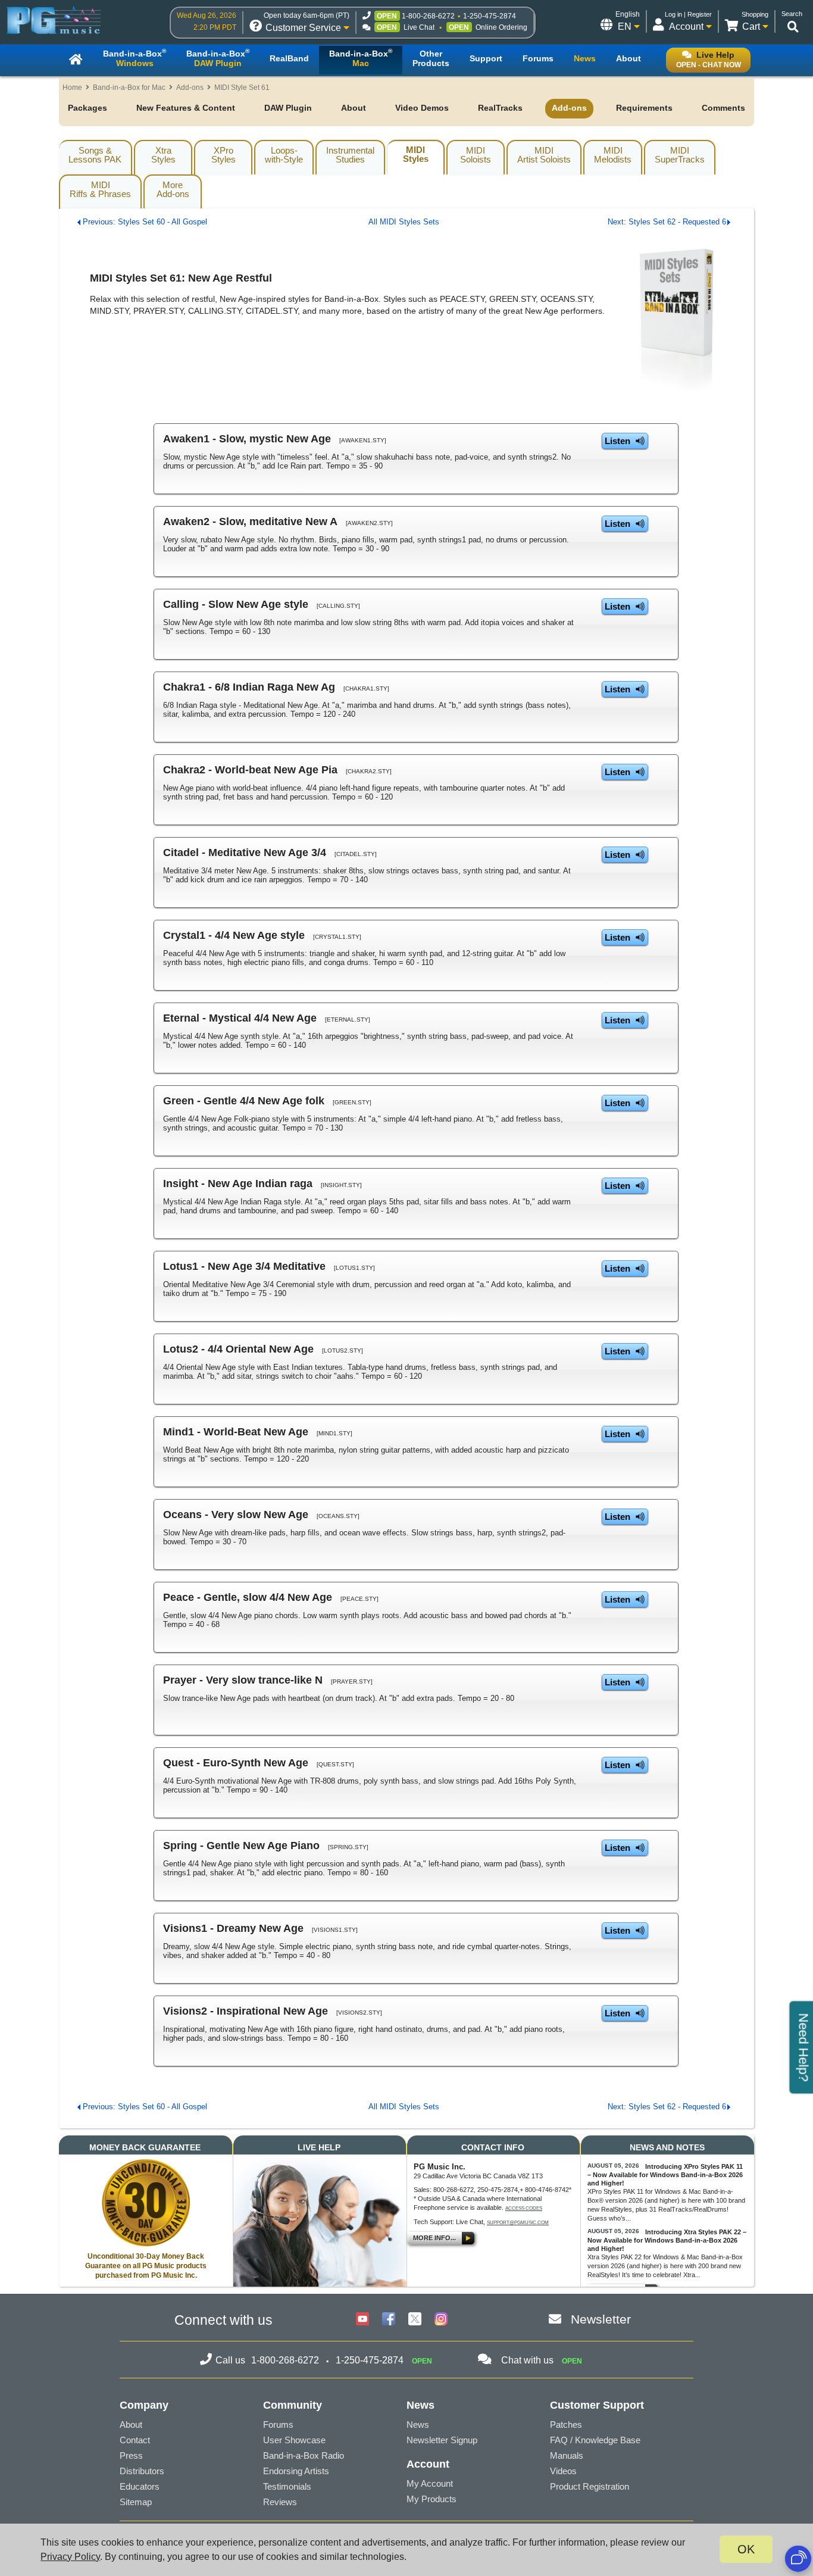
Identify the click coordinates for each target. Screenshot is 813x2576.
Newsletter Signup (442, 2440)
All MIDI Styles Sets (404, 222)
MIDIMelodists (613, 155)
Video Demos (422, 108)
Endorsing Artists (296, 2471)
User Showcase (294, 2440)
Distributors (142, 2471)
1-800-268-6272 (428, 16)
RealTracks (500, 108)
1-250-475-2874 (490, 16)
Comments (723, 108)
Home (72, 88)
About (354, 108)
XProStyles (223, 155)
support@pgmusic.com (518, 2223)
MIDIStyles (416, 154)
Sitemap (136, 2502)
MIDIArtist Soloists (544, 155)
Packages (87, 108)
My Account (430, 2483)
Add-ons (190, 88)
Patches (566, 2424)
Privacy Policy (70, 2557)
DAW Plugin (288, 108)
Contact (135, 2440)
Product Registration (590, 2486)
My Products (431, 2499)
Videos (563, 2471)
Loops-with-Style (284, 155)
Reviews (280, 2502)
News (418, 2424)
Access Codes (524, 2208)
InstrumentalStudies (350, 155)
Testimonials (287, 2486)
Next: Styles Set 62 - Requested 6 (667, 222)
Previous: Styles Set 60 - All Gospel (145, 222)
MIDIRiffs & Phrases (100, 189)
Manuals (567, 2455)
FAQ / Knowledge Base (595, 2440)
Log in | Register (688, 14)
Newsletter (601, 2319)
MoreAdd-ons (173, 189)
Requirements (644, 108)
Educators (140, 2486)
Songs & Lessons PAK (95, 155)
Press (131, 2455)
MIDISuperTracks (680, 155)
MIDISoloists (476, 155)
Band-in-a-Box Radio (304, 2455)
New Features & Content (186, 108)
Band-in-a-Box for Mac (129, 88)
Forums (278, 2424)
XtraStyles (163, 155)
